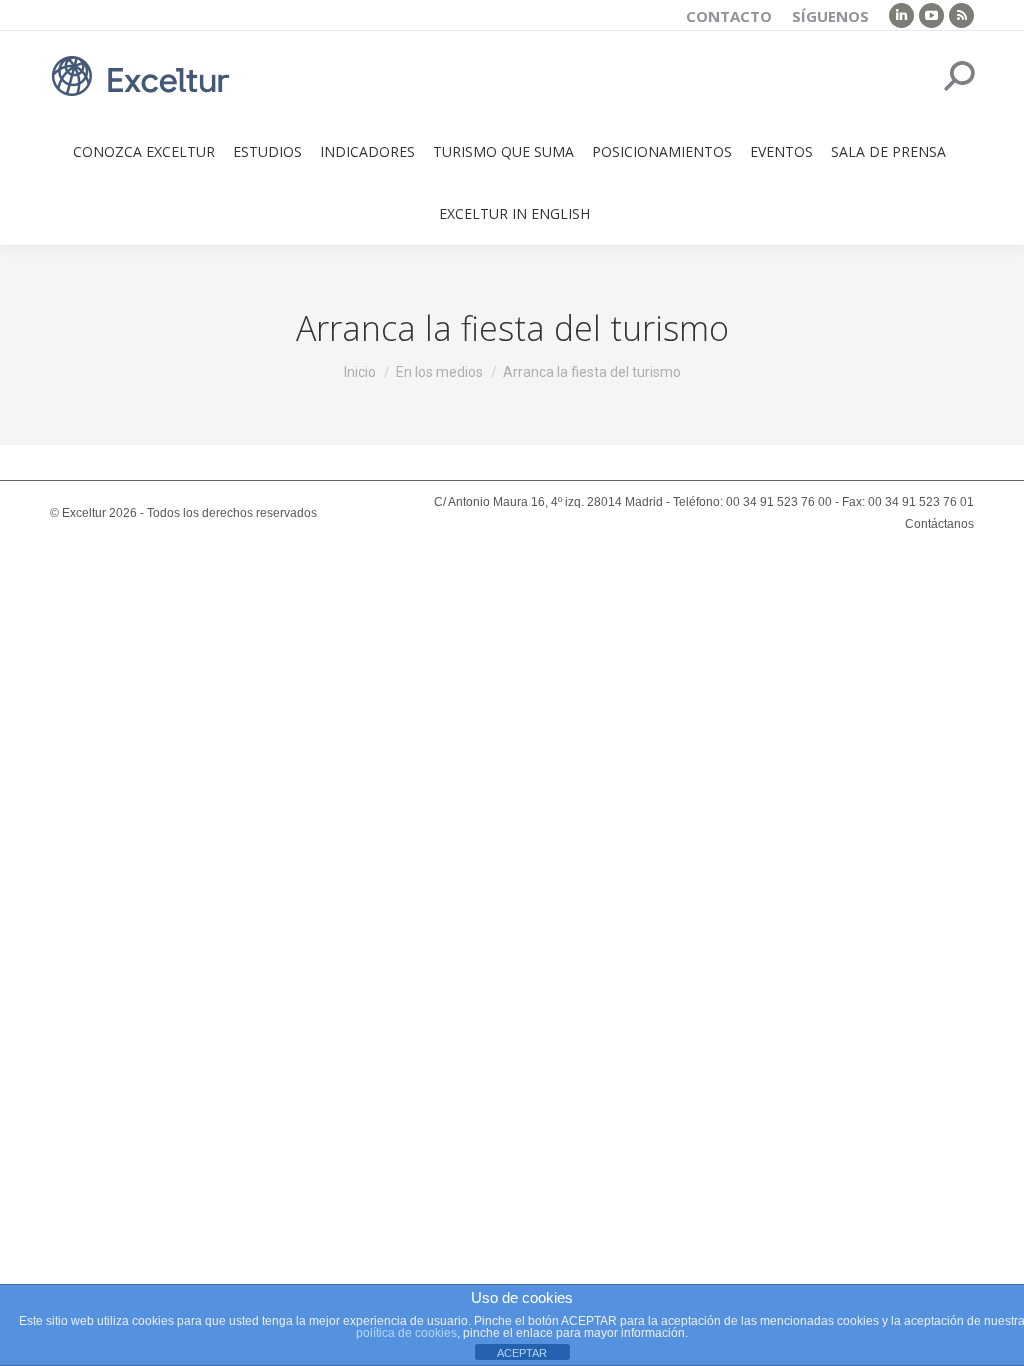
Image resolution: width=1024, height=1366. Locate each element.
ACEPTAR (522, 1353)
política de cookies (406, 1333)
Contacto (729, 16)
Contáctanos (939, 524)
